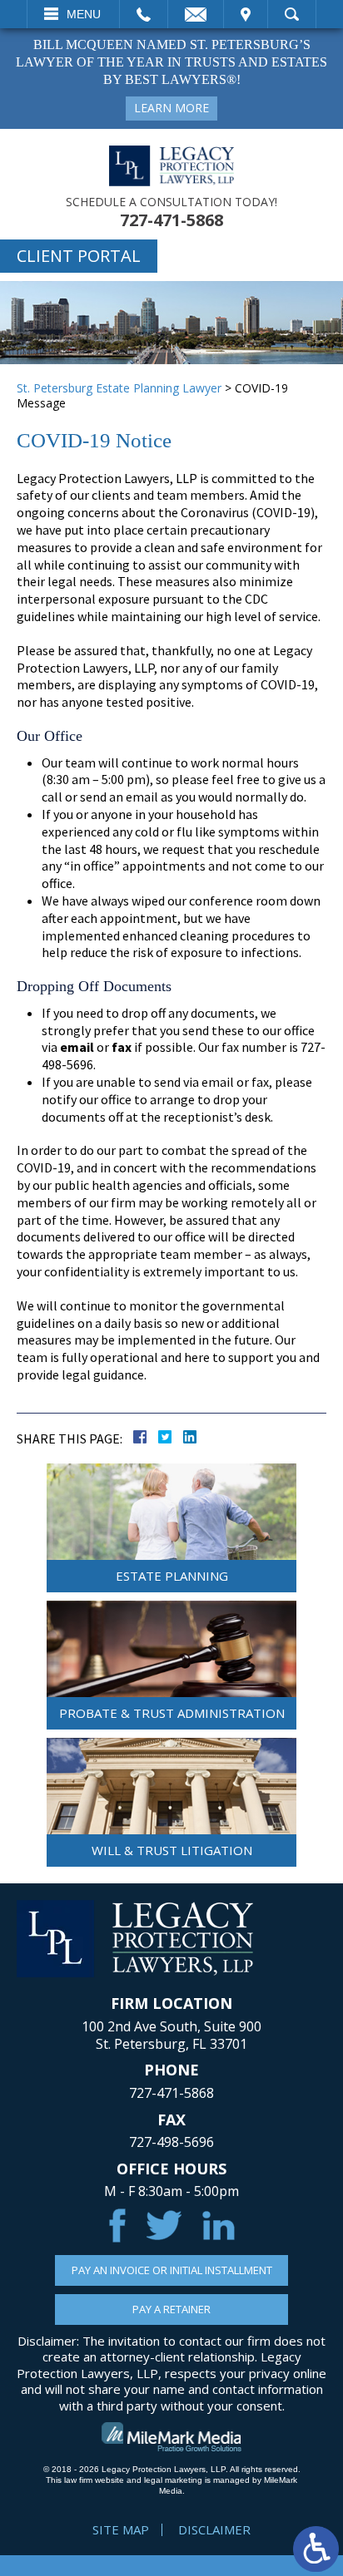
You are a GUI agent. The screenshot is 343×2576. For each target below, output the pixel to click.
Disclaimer (214, 2529)
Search (292, 14)
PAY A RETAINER (171, 2309)
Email (196, 14)
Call (144, 14)
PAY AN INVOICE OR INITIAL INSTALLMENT (172, 2270)
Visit (246, 14)
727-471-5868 (171, 220)
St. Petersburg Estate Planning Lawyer (119, 388)
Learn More (171, 108)
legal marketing (173, 2480)
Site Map (121, 2529)
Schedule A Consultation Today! (171, 202)
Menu (84, 14)
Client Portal (79, 256)
